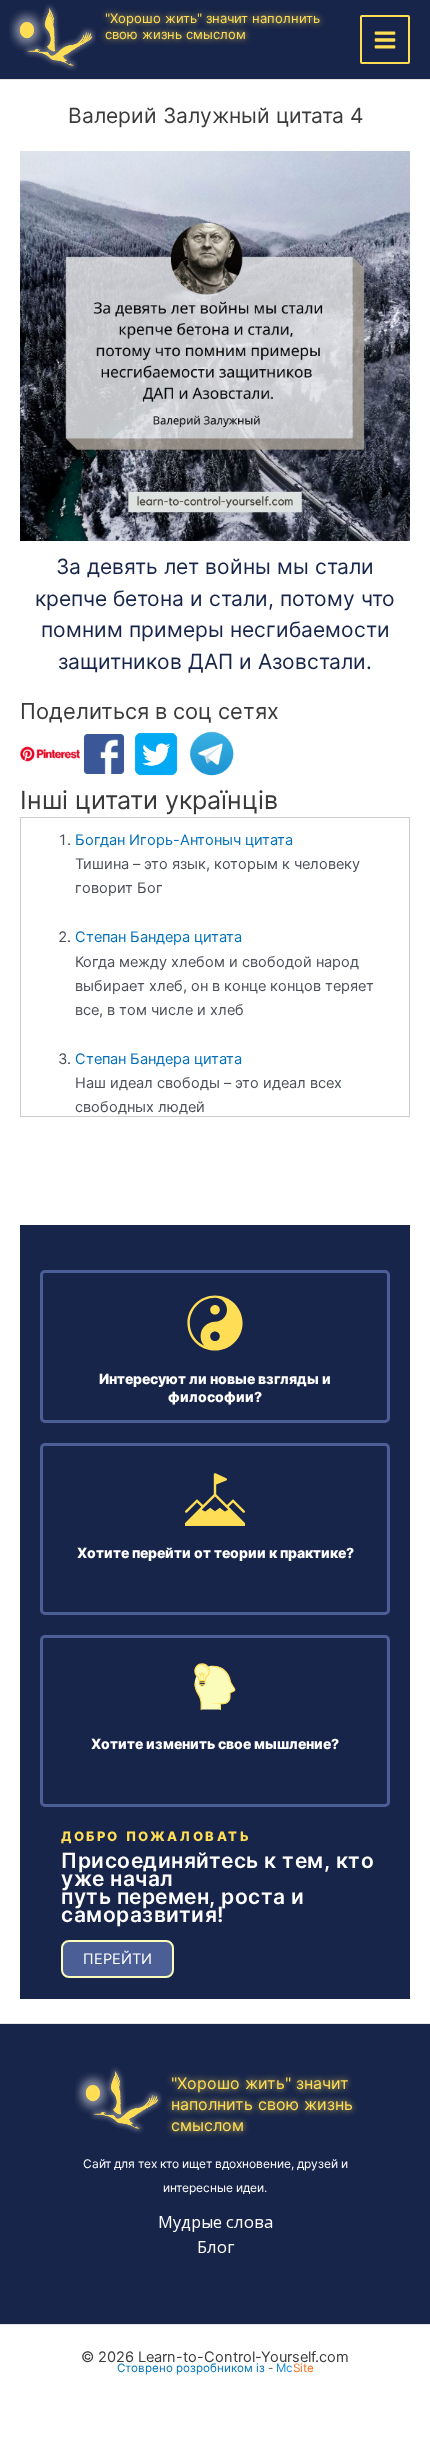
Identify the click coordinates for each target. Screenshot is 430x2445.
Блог (215, 2246)
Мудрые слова (215, 2221)
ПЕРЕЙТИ (117, 1959)
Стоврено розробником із (191, 2368)
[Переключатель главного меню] (385, 40)
